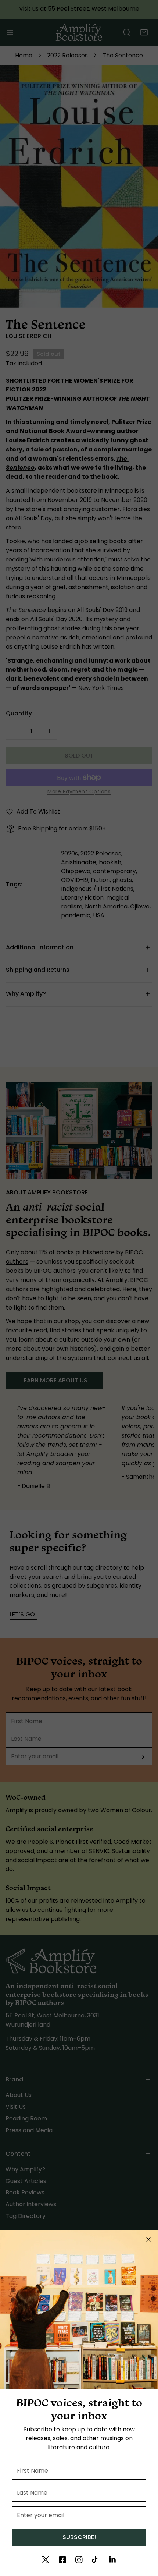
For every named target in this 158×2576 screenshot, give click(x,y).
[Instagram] (79, 2560)
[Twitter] (46, 2560)
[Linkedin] (112, 2560)
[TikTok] (96, 2560)
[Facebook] (62, 2560)
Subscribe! (79, 2537)
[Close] (148, 2239)
